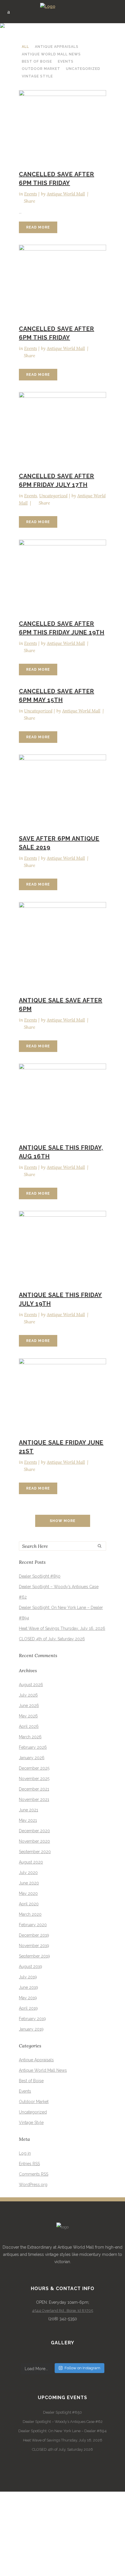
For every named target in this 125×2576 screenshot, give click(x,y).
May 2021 (28, 1820)
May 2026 (28, 1716)
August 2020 (31, 1862)
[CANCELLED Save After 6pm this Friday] (63, 127)
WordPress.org (33, 2185)
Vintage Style (31, 2123)
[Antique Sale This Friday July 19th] (63, 1247)
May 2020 (28, 1893)
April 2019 (28, 2008)
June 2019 (28, 1987)
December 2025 (34, 1768)
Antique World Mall (66, 194)
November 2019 (34, 1946)
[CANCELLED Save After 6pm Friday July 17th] (63, 428)
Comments (34, 2174)
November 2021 (34, 1799)
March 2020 (30, 1914)
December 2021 (34, 1789)
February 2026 (33, 1747)
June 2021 (28, 1810)
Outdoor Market (34, 2102)
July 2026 (28, 1695)
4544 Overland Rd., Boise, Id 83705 (63, 2311)
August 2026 (31, 1685)
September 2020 (35, 1852)
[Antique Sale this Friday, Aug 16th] (63, 1100)
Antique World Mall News (43, 2070)
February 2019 (32, 2019)
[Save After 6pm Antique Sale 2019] (63, 791)
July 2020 (28, 1873)
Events (31, 194)
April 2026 (29, 1726)
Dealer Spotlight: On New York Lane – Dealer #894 (63, 2431)
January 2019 (31, 2029)
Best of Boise (31, 2081)
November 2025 (34, 1779)
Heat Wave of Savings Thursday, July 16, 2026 (62, 1628)
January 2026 (32, 1758)
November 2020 (34, 1841)
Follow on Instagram (82, 2368)
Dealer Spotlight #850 (40, 1576)
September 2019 (34, 1956)
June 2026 (29, 1706)
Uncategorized (53, 496)
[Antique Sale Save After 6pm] (63, 946)
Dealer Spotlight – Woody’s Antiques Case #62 (63, 2422)
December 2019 (34, 1935)
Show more (63, 1521)
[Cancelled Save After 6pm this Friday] (63, 281)
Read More (38, 227)
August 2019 (31, 1967)
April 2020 (29, 1904)
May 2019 (28, 1998)
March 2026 (30, 1737)
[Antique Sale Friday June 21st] (63, 1395)
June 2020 (29, 1883)
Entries (29, 2164)
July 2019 (28, 1977)
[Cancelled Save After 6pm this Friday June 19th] (63, 576)
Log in (25, 2153)
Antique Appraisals (36, 2060)
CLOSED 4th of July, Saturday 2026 (52, 1639)
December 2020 (34, 1831)
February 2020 (33, 1925)
